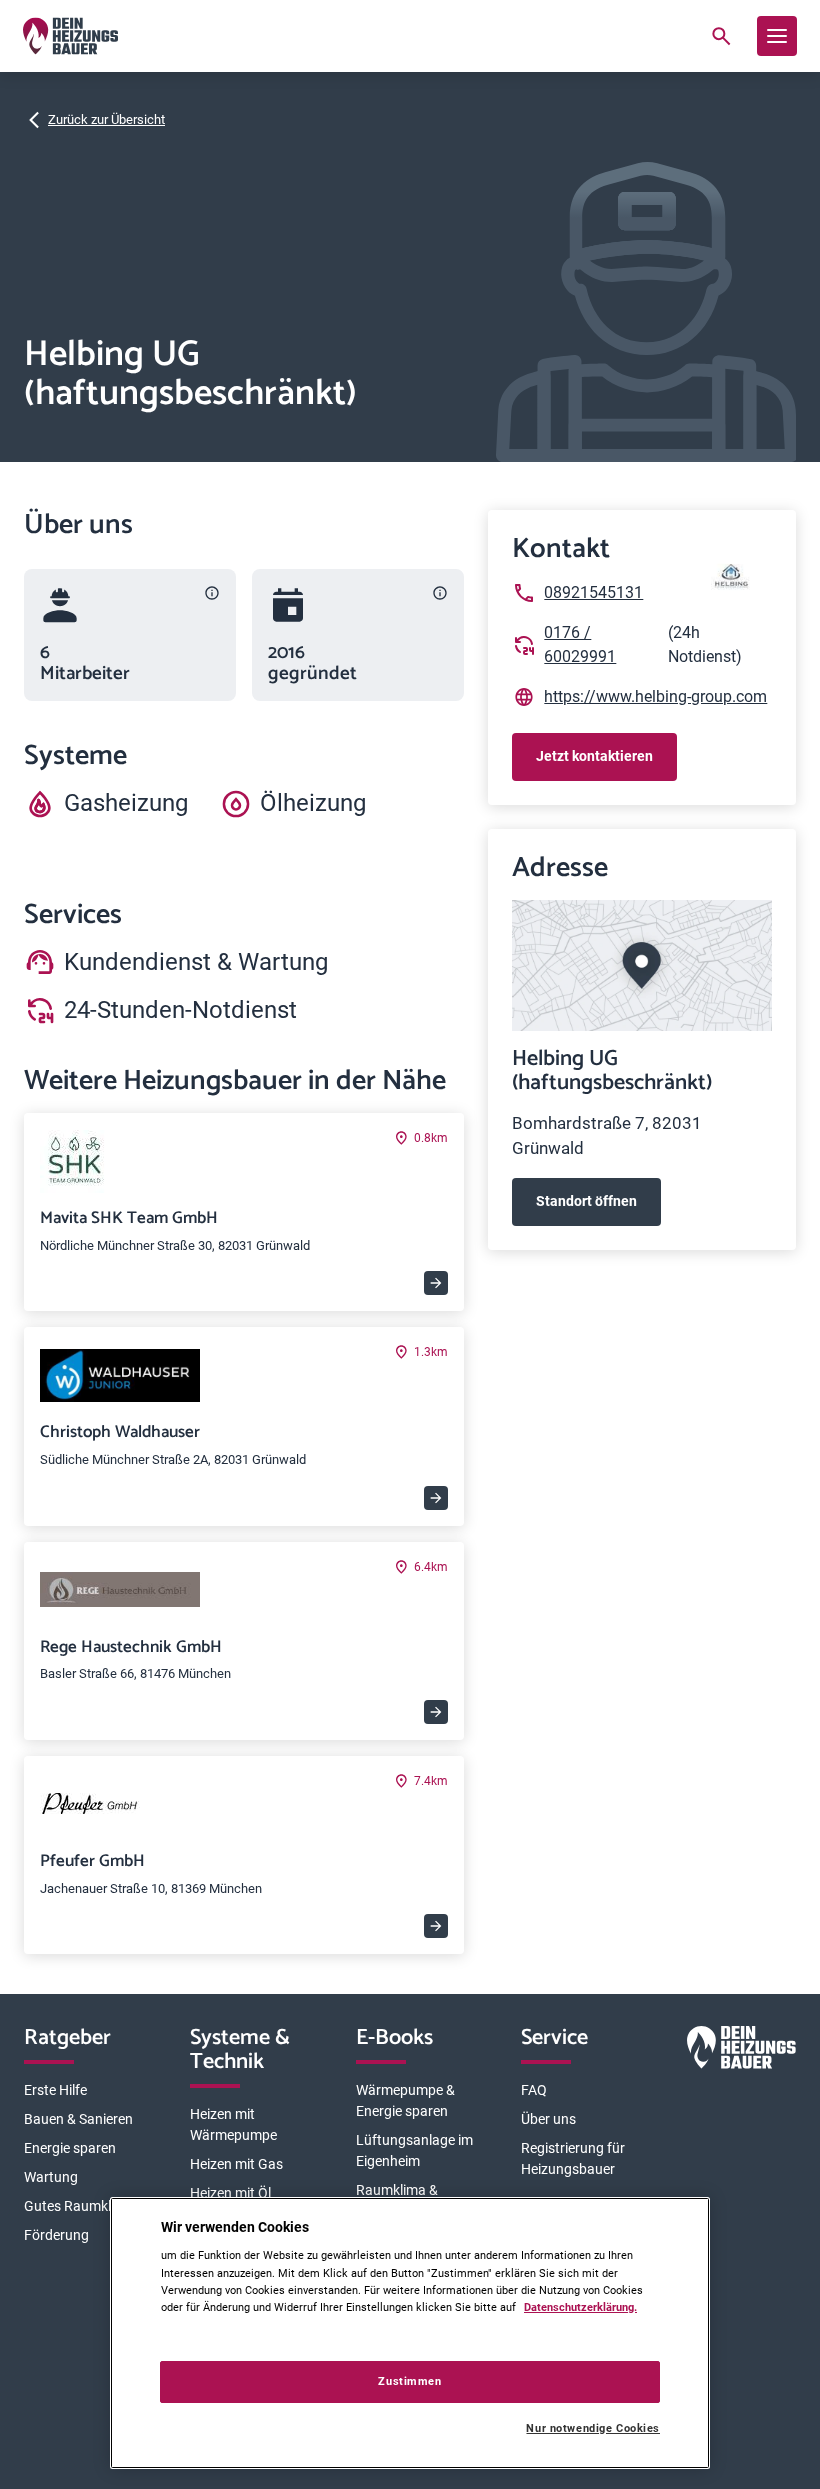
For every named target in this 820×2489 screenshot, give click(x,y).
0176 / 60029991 (580, 644)
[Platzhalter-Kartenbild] (642, 965)
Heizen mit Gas (236, 2164)
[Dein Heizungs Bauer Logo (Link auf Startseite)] (70, 36)
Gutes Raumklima (79, 2206)
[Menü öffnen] (777, 36)
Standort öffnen (586, 1201)
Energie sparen (70, 2148)
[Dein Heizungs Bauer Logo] (741, 2051)
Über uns (548, 2119)
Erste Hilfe (55, 2090)
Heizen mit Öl (230, 2193)
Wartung (51, 2177)
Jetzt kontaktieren (594, 756)
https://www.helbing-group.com (655, 696)
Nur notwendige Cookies (593, 2428)
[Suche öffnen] (721, 36)
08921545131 (593, 592)
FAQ (534, 2090)
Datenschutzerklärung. (580, 2307)
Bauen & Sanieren (78, 2119)
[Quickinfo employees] (212, 593)
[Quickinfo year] (440, 593)
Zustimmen (409, 2381)
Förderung (56, 2235)
